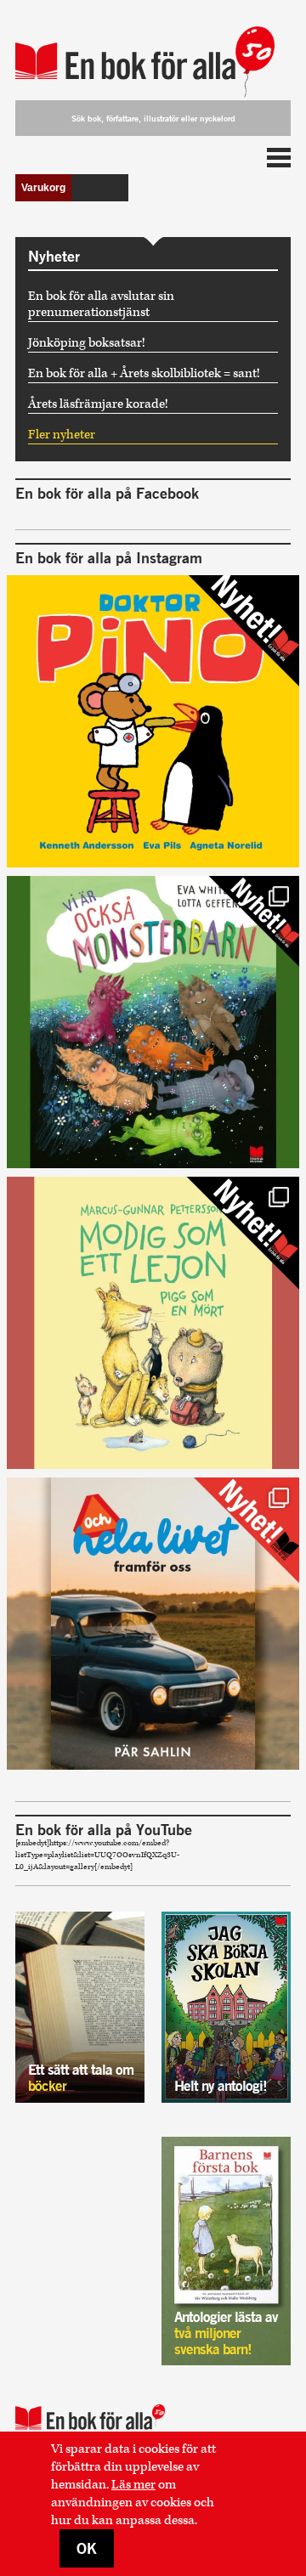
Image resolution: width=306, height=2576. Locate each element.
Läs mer (133, 2485)
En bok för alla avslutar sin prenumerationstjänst (101, 304)
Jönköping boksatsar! (87, 343)
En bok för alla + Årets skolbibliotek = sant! (144, 373)
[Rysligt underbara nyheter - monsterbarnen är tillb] (153, 1022)
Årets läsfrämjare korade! (98, 404)
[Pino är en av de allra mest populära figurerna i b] (153, 721)
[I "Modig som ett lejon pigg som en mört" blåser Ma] (153, 1323)
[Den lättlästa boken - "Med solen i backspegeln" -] (153, 1624)
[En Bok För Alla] (153, 53)
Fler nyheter (62, 435)
